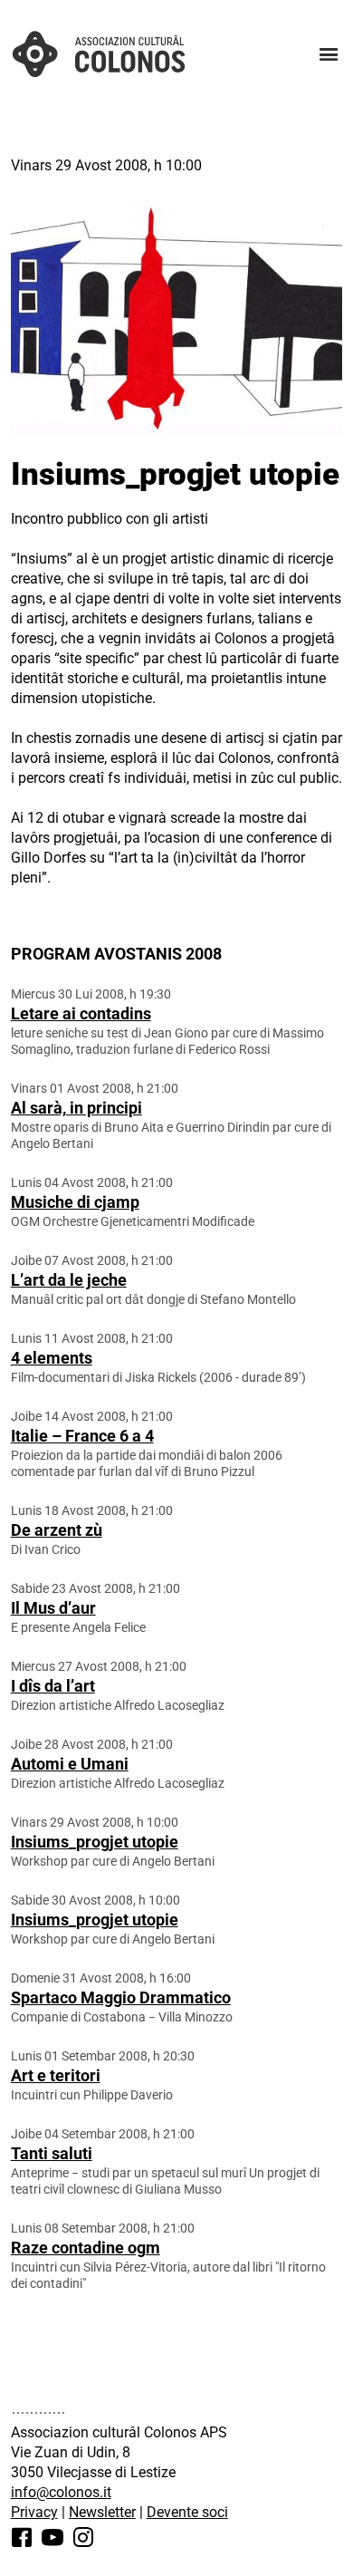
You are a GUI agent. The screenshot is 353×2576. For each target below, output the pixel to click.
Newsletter (102, 2512)
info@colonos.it (61, 2492)
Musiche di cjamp (75, 1202)
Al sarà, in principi (76, 1108)
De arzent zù (57, 1530)
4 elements (52, 1358)
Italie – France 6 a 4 (82, 1436)
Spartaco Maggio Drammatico (121, 1997)
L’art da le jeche (69, 1280)
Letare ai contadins (81, 1013)
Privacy (34, 2512)
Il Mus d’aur (53, 1608)
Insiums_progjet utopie (95, 1842)
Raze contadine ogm (86, 2248)
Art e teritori (56, 2075)
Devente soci (187, 2512)
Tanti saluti (52, 2153)
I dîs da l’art (53, 1686)
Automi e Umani (70, 1764)
